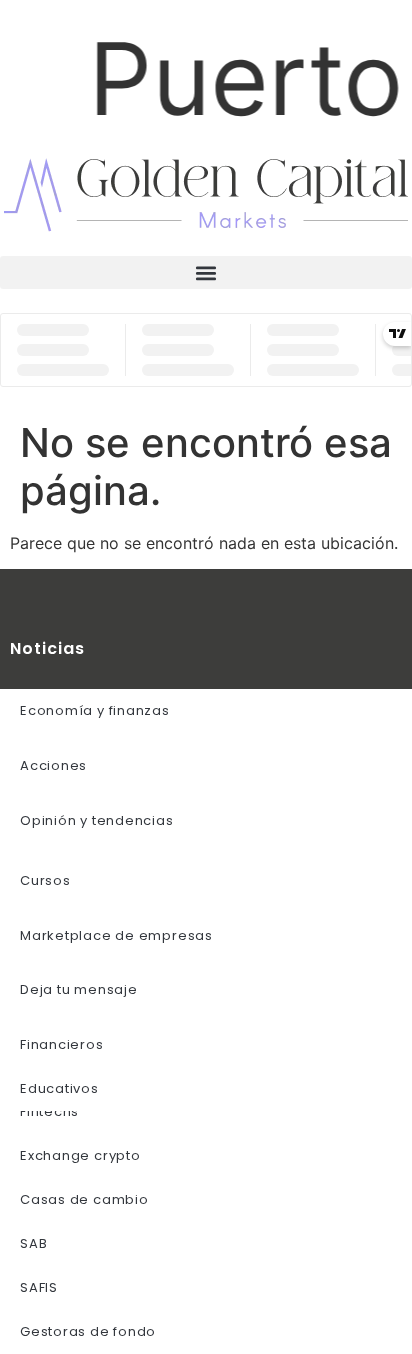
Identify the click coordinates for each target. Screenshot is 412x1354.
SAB (33, 1243)
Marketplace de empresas (116, 935)
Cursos (45, 880)
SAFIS (39, 1287)
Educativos (59, 1088)
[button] (206, 272)
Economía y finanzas (95, 710)
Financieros (62, 1044)
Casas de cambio (84, 1199)
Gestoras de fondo (88, 1331)
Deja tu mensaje (79, 989)
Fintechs (49, 1111)
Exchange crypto (80, 1155)
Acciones (53, 765)
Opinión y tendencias (97, 820)
